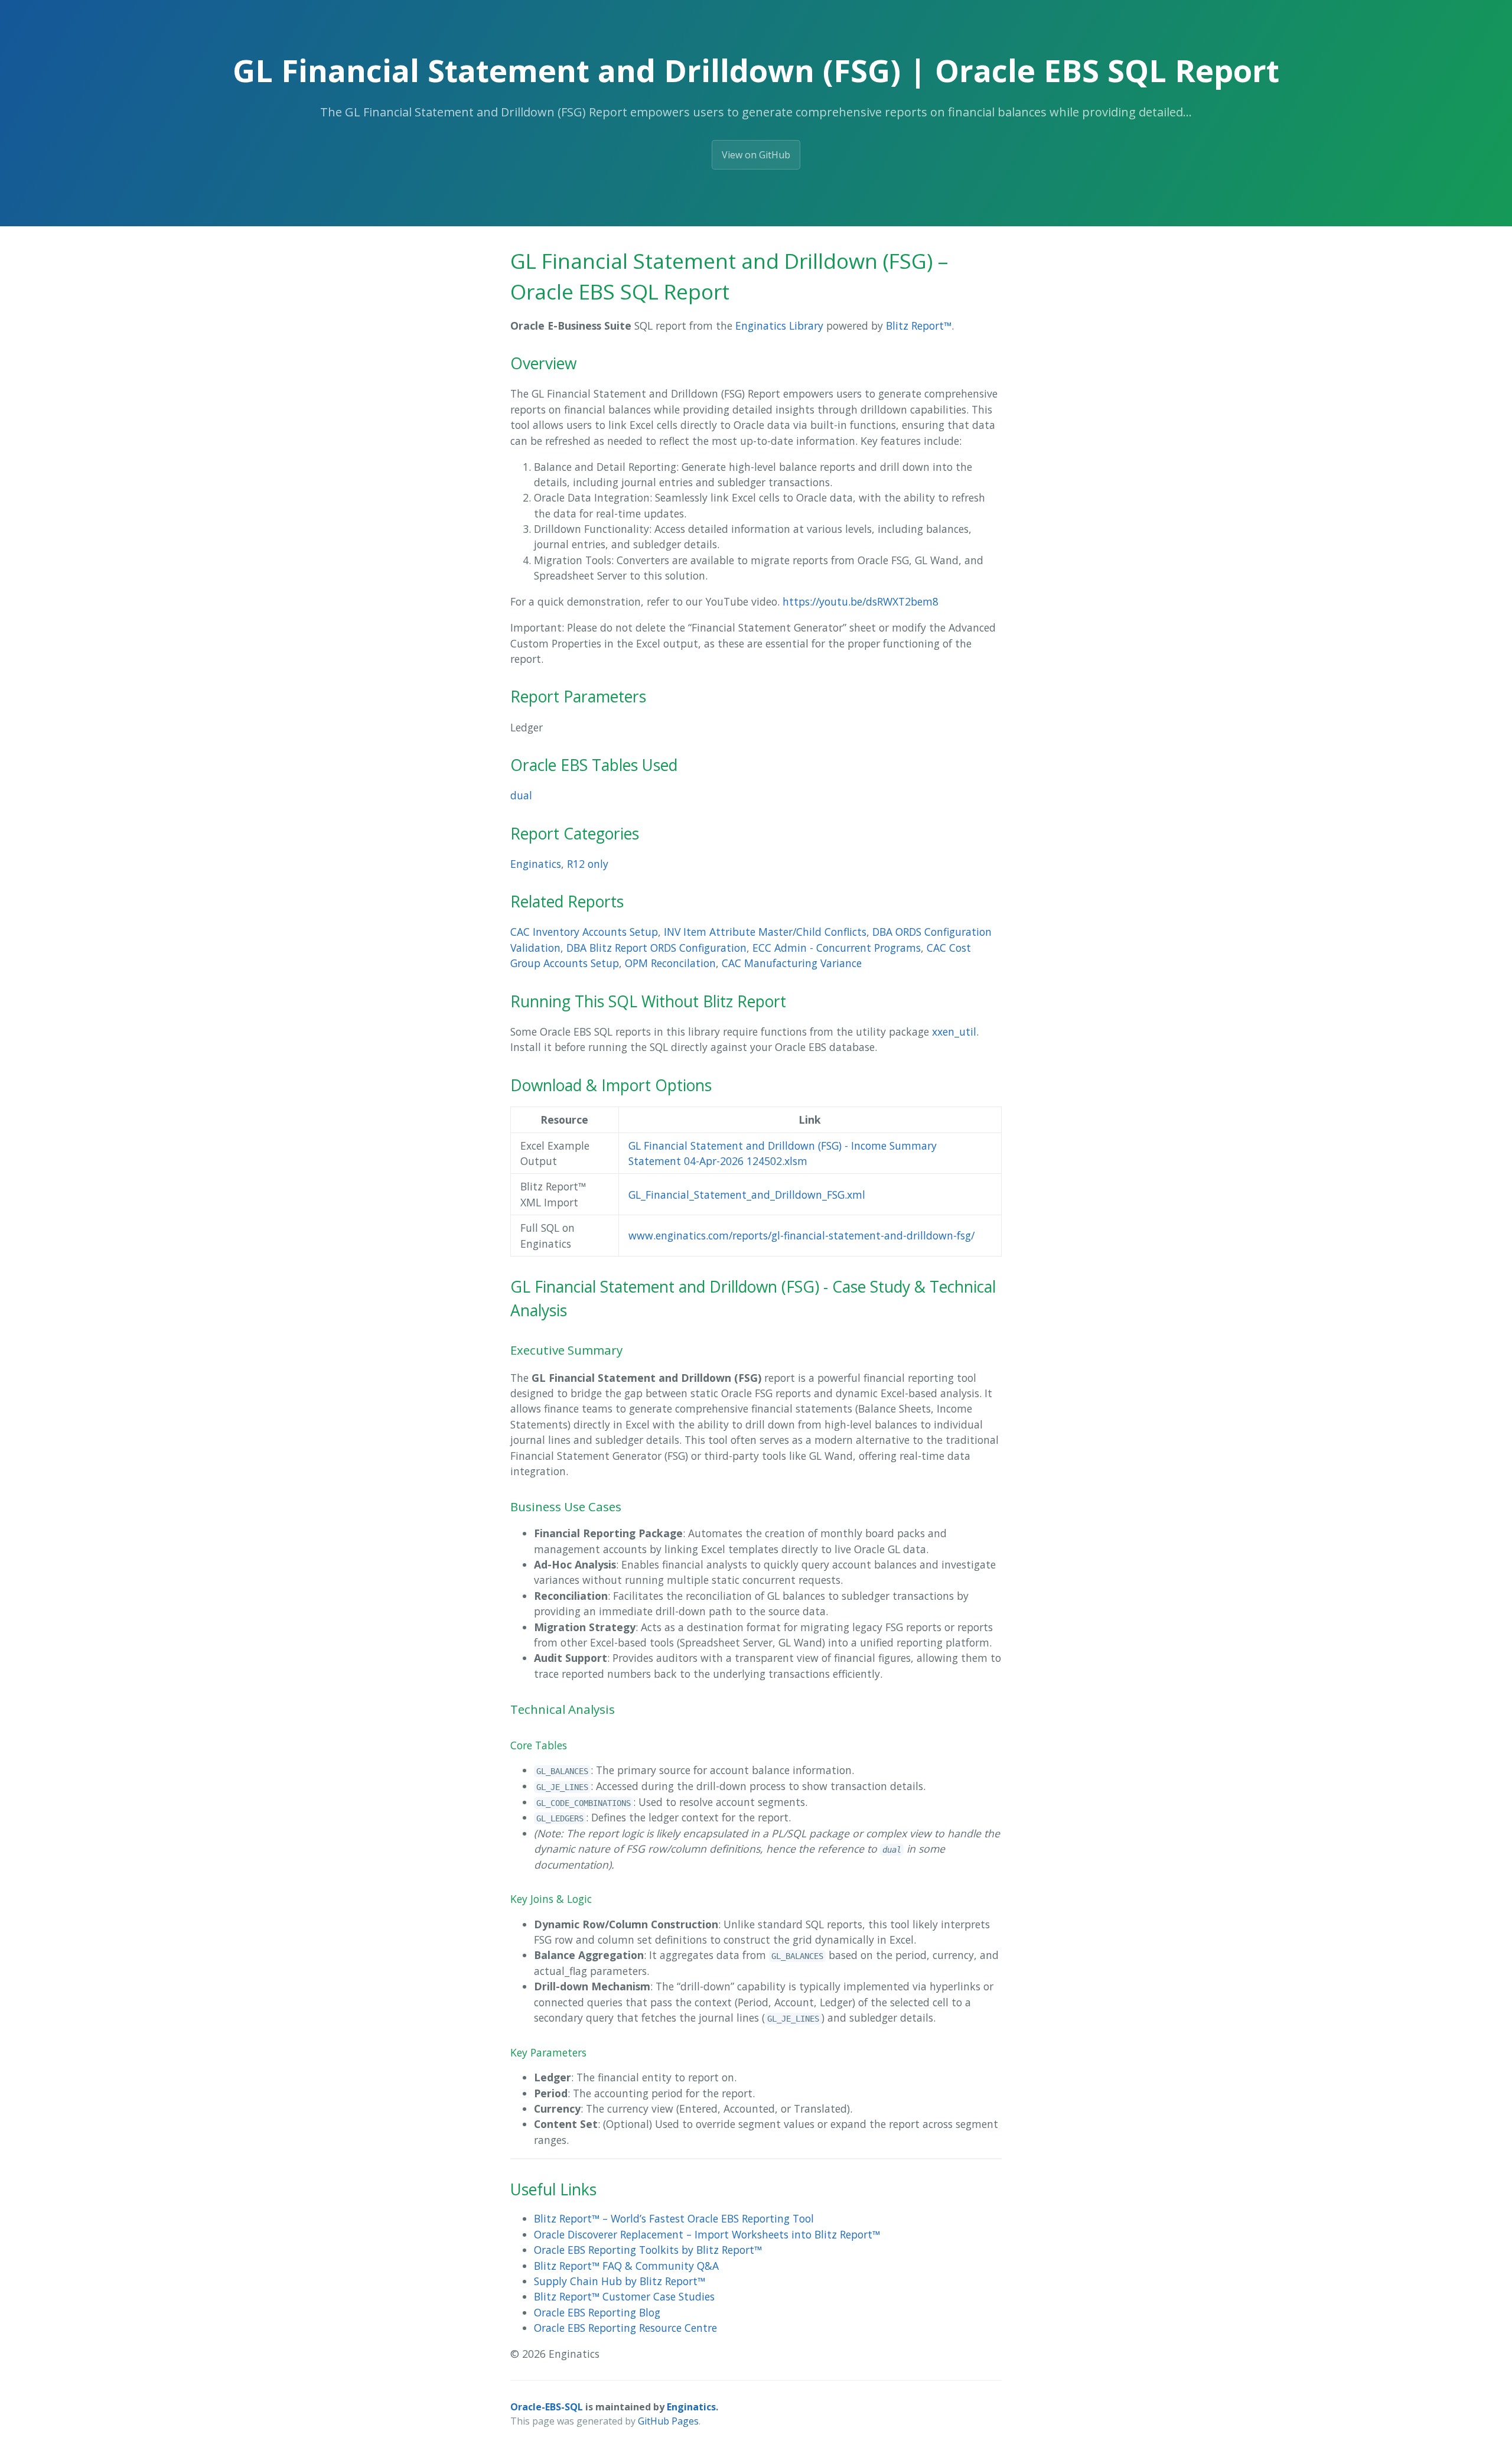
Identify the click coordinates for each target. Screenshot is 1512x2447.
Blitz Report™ (919, 326)
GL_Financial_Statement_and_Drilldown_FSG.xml (747, 1195)
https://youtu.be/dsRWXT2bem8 (861, 601)
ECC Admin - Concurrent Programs (837, 948)
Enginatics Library (779, 326)
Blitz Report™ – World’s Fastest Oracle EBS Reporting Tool (674, 2218)
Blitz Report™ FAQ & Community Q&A (626, 2266)
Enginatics (536, 864)
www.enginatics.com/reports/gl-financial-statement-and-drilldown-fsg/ (801, 1235)
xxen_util (954, 1031)
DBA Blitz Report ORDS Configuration (656, 948)
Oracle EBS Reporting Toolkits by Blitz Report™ (648, 2250)
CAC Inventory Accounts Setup (584, 932)
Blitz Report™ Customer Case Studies (624, 2296)
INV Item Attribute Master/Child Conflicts (765, 932)
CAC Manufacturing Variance (792, 963)
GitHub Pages (668, 2421)
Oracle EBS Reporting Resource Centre (625, 2328)
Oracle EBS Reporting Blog (597, 2312)
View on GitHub (756, 155)
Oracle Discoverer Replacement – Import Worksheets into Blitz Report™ (707, 2234)
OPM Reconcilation (670, 963)
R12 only (588, 864)
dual (521, 795)
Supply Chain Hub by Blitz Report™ (620, 2281)
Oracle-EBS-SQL (547, 2407)
